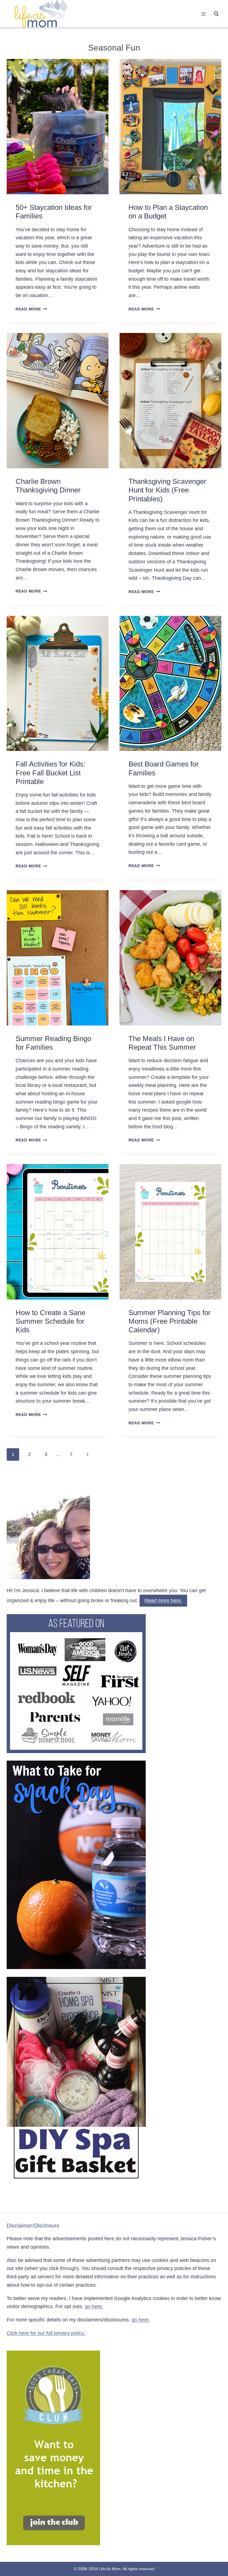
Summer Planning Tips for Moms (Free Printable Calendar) (170, 1321)
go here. (94, 2306)
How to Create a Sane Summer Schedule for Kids (50, 1321)
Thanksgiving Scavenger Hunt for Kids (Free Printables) (167, 490)
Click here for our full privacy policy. (46, 2333)
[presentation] (58, 127)
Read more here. (163, 1601)
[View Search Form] (216, 14)
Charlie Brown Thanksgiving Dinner (48, 486)
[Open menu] (203, 14)
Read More (31, 309)
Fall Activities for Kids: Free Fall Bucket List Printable (50, 773)
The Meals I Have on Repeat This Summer (162, 1043)
